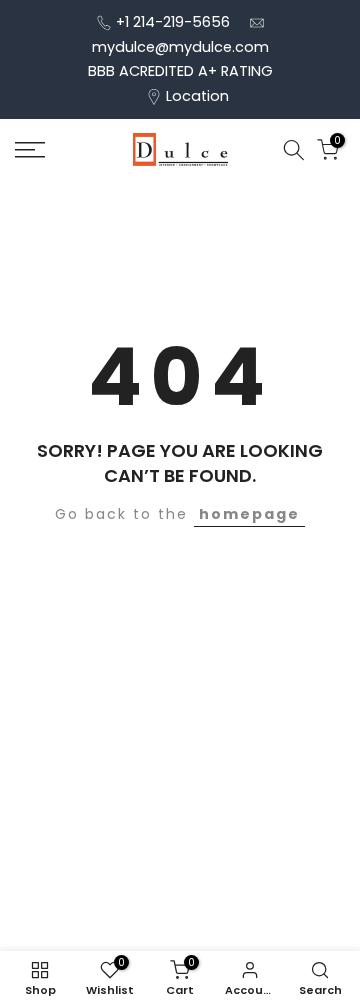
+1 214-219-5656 (173, 22)
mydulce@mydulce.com (180, 47)
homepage (249, 514)
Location (197, 96)
